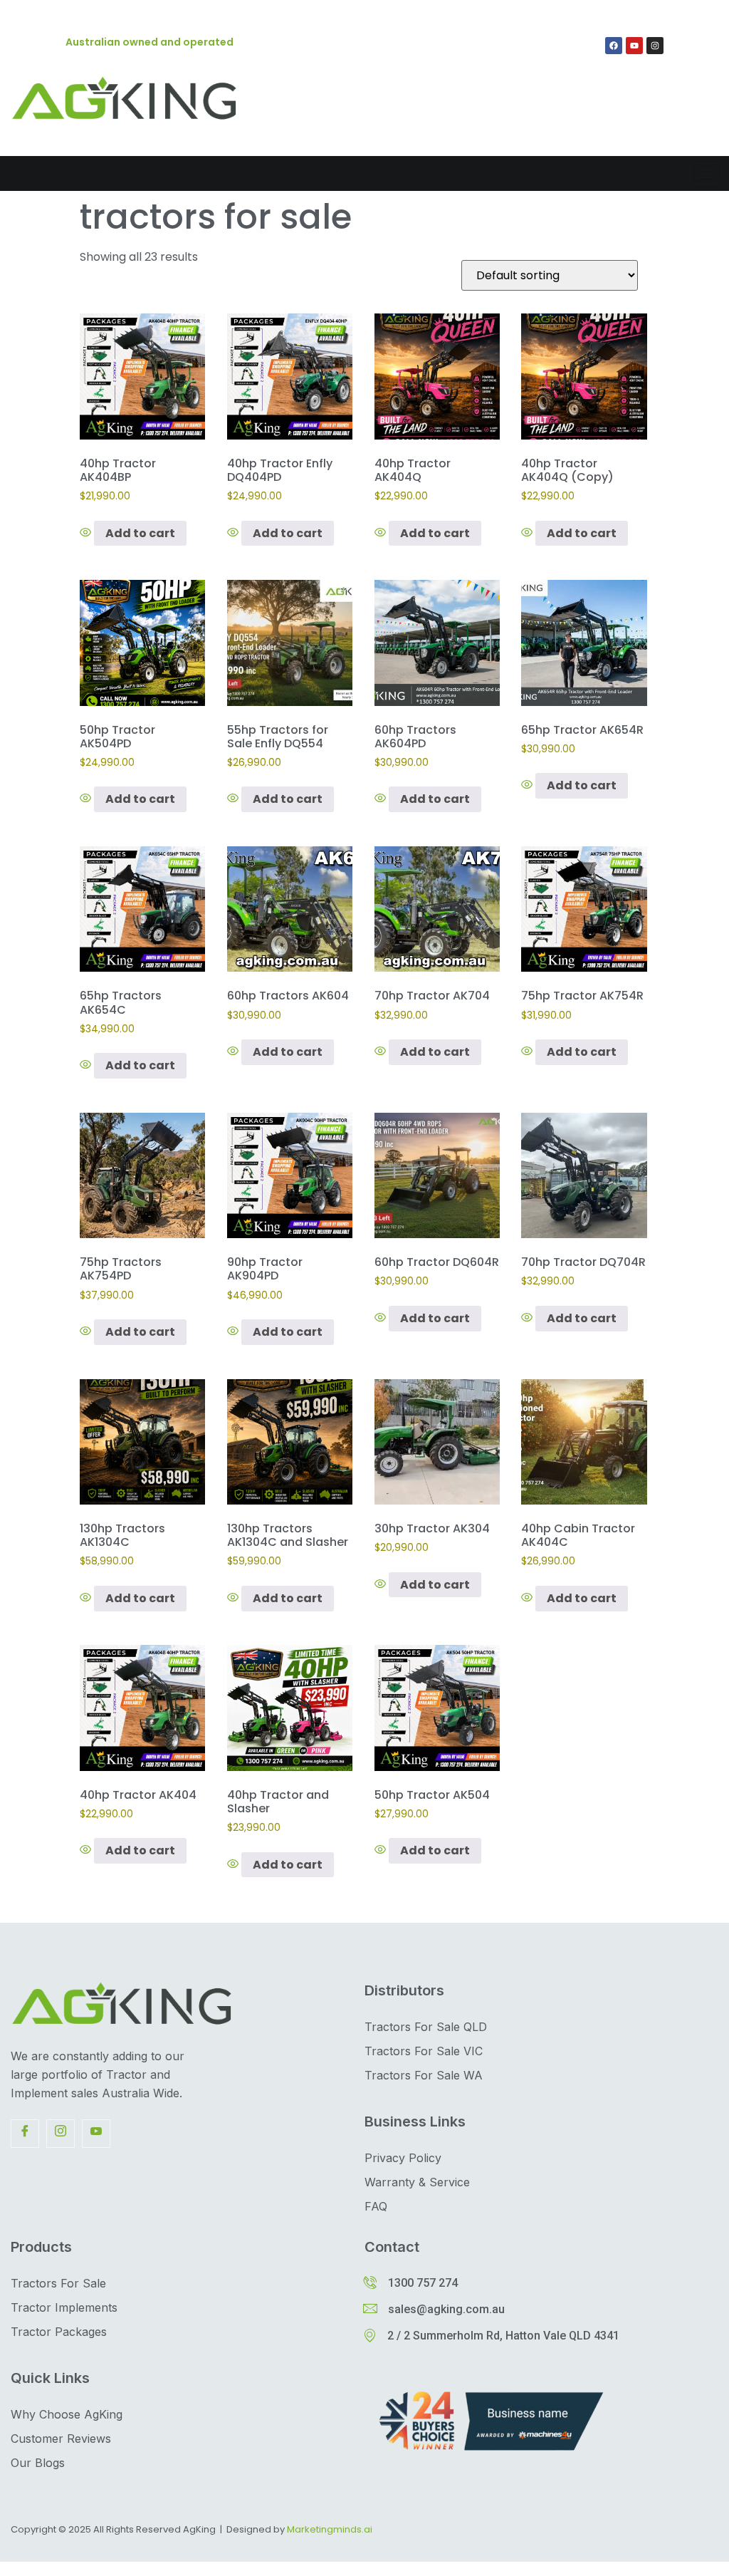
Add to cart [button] (140, 533)
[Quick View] (87, 533)
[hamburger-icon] (706, 173)
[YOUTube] (96, 2134)
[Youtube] (634, 46)
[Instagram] (655, 46)
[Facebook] (614, 46)
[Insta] (61, 2134)
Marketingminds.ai (330, 2529)
